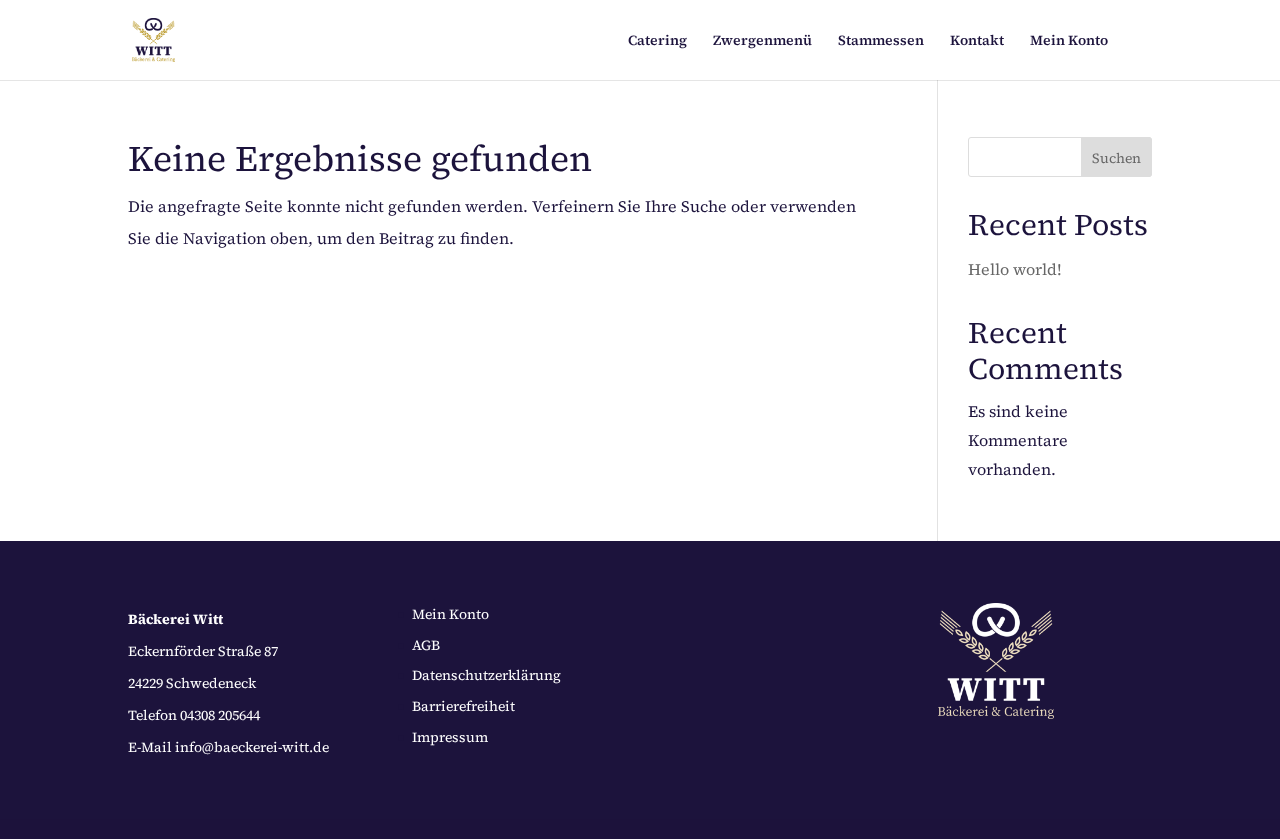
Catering (657, 41)
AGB (426, 645)
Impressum (450, 737)
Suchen (1116, 158)
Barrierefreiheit (463, 706)
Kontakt (977, 41)
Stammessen (881, 41)
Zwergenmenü (762, 41)
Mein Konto (1069, 41)
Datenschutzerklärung (486, 675)
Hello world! (1015, 269)
